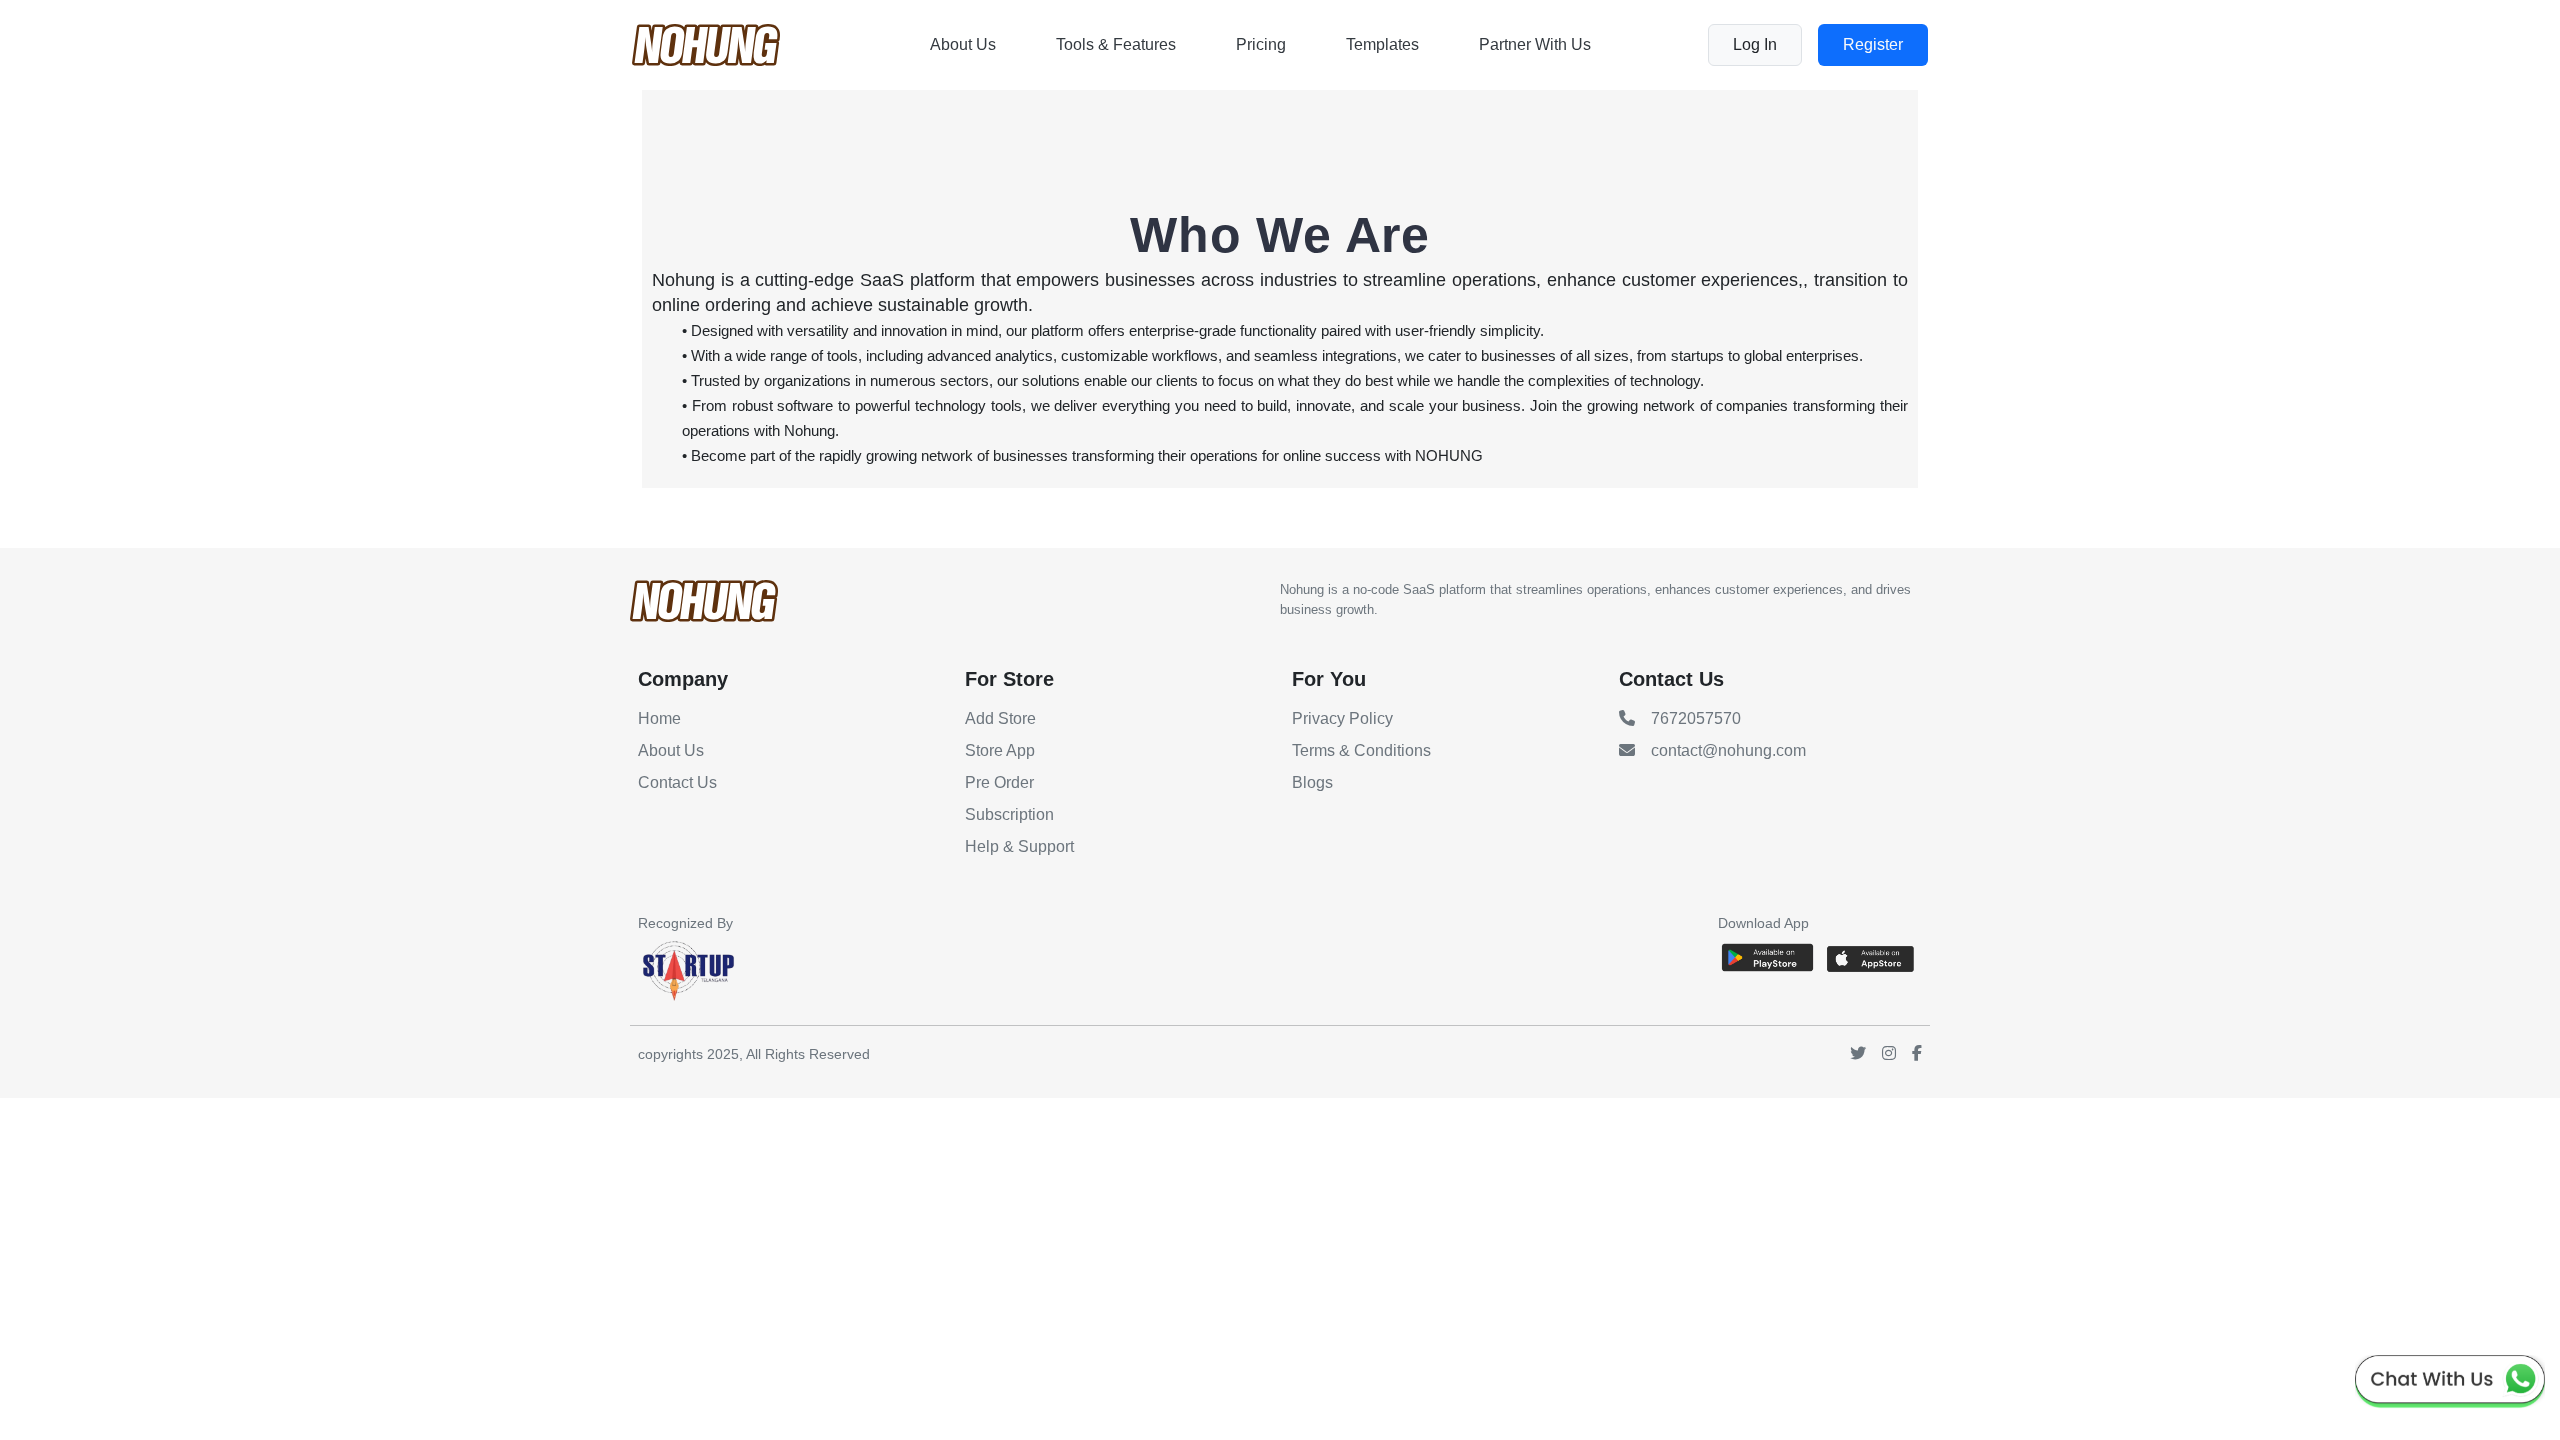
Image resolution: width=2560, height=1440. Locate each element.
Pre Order (999, 782)
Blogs (1312, 782)
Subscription (1009, 814)
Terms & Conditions (1361, 750)
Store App (1000, 750)
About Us (963, 44)
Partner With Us (1535, 44)
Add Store (1000, 718)
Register (1873, 44)
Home (659, 718)
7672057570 (1696, 718)
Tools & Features (1116, 44)
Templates (1382, 44)
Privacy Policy (1342, 718)
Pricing (1261, 44)
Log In (1755, 44)
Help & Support (1019, 846)
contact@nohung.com (1728, 750)
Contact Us (677, 782)
